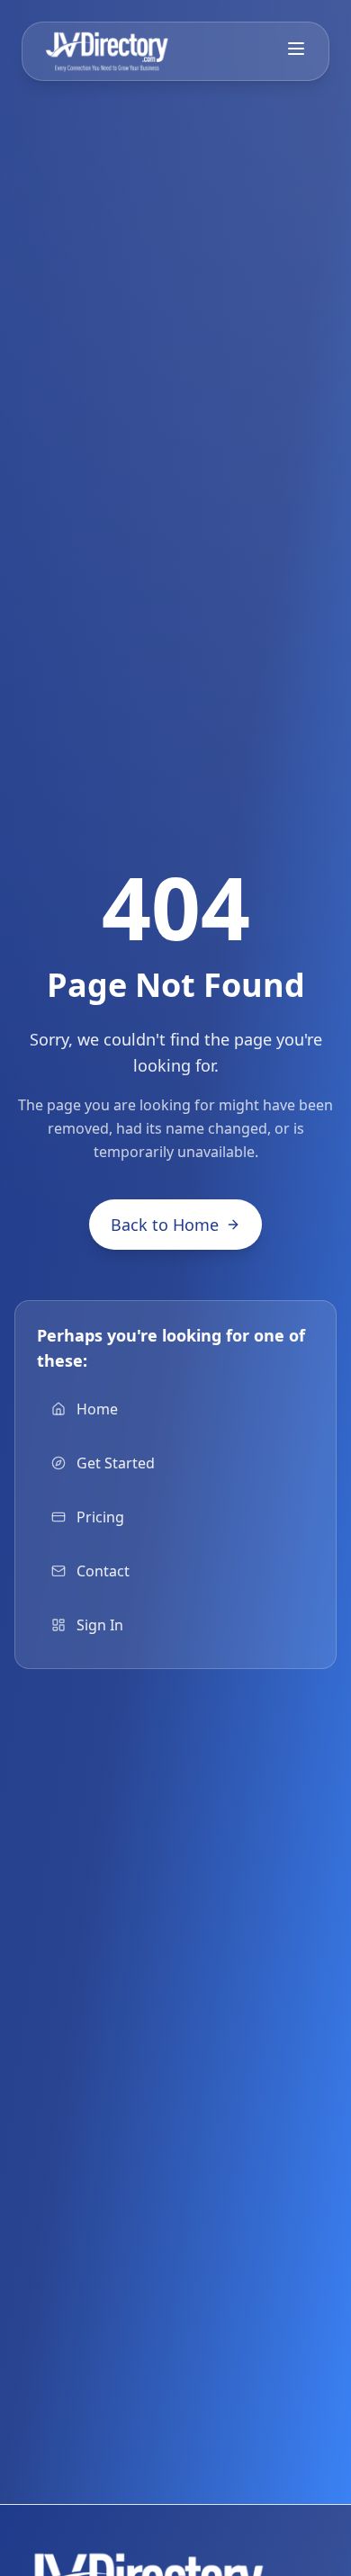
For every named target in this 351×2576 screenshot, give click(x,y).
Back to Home (165, 1225)
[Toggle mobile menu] (296, 49)
